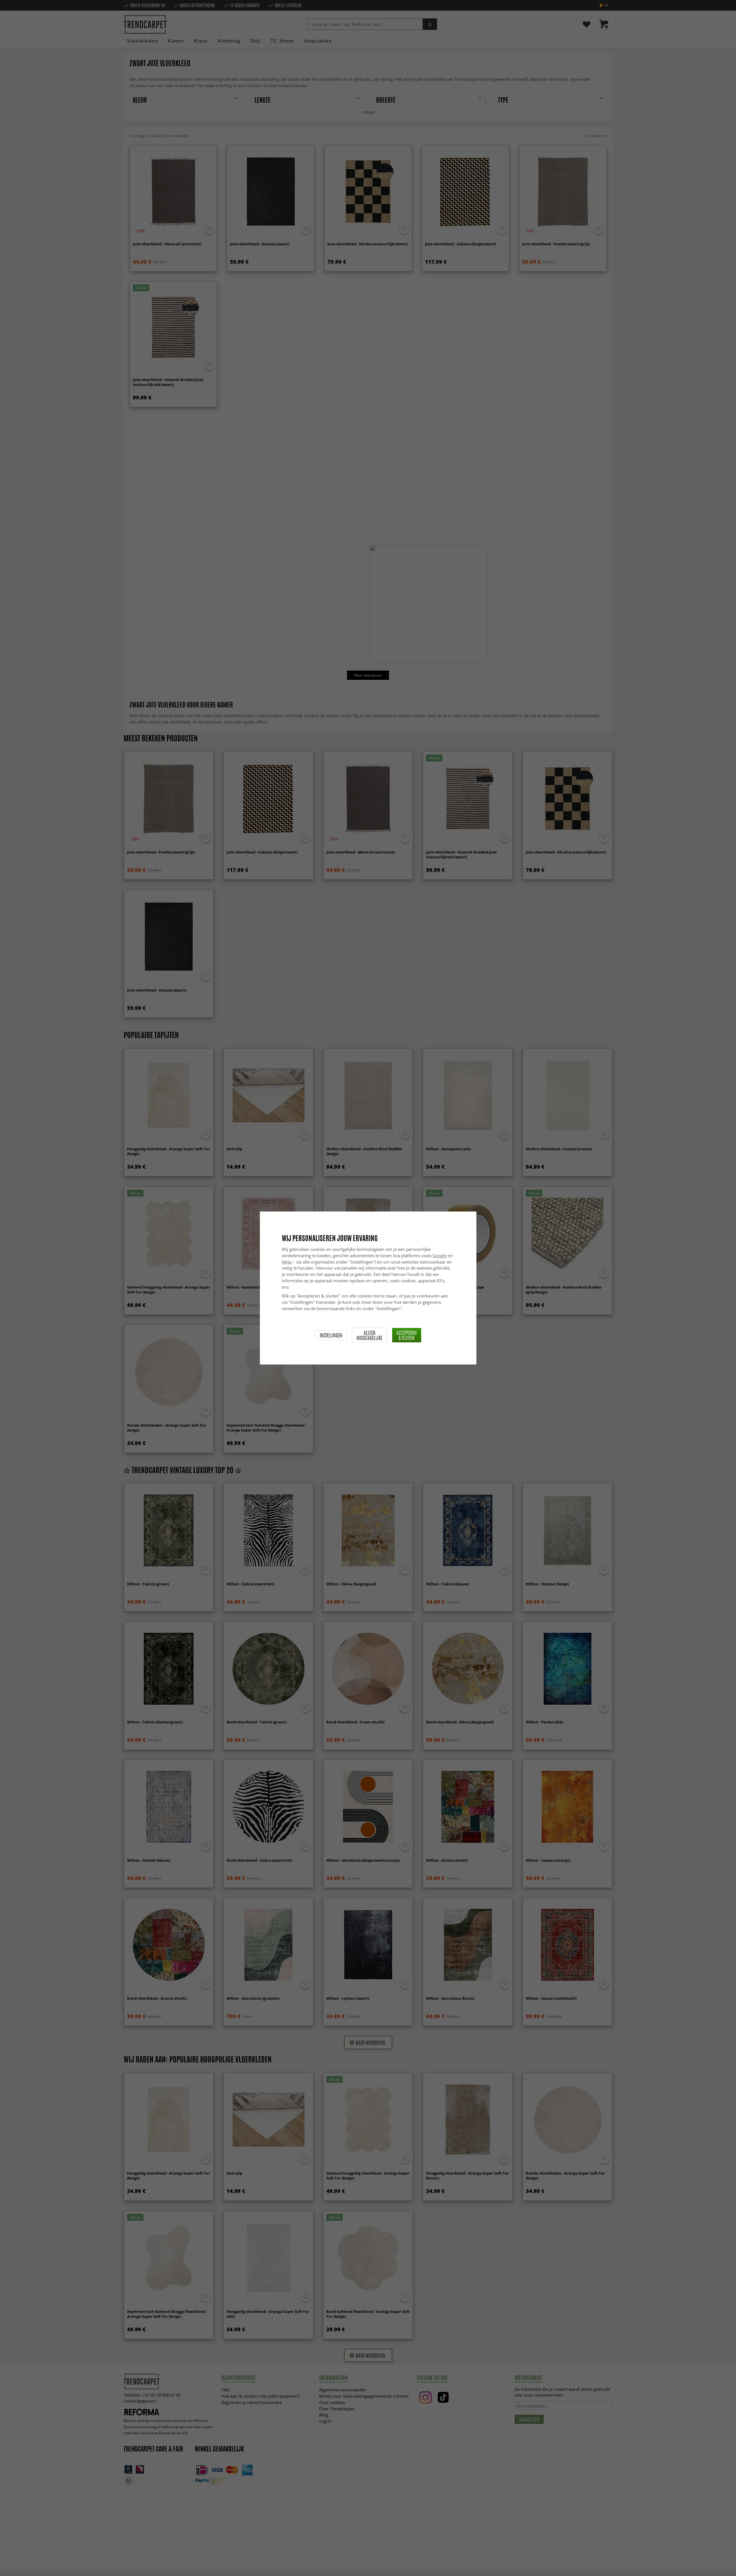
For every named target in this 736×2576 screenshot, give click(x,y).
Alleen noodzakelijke (369, 1335)
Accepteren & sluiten (407, 1335)
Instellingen (331, 1335)
